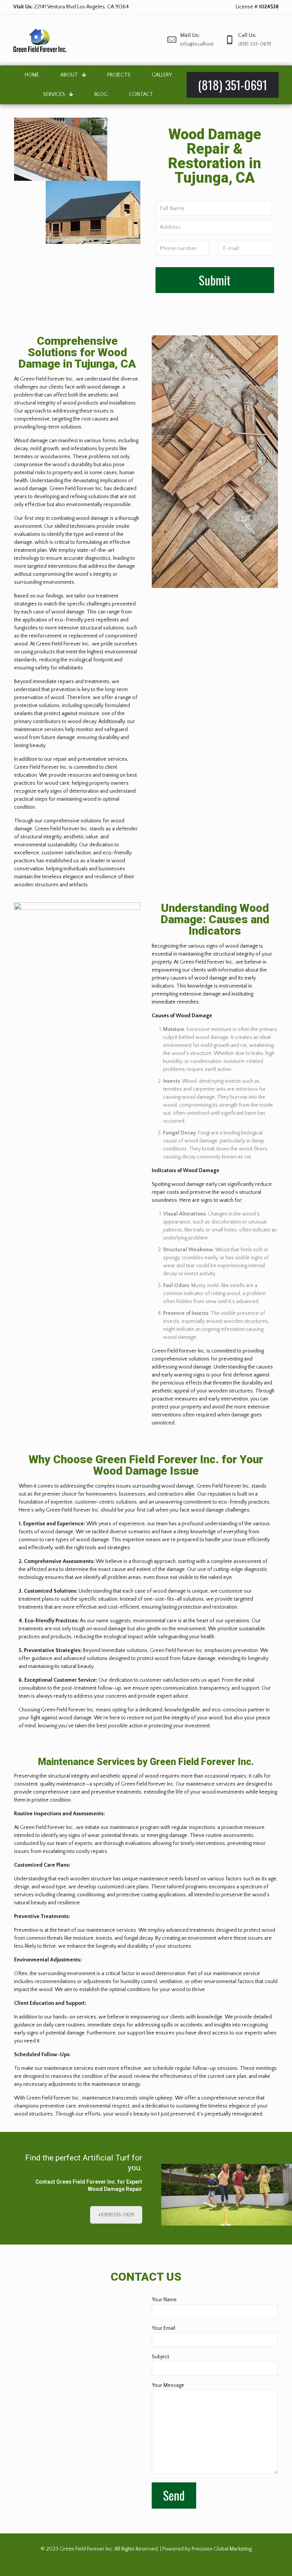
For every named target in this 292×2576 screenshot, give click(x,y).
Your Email (163, 2328)
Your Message (168, 2385)
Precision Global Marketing (222, 2549)
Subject (160, 2357)
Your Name (164, 2300)
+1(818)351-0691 (116, 2215)
